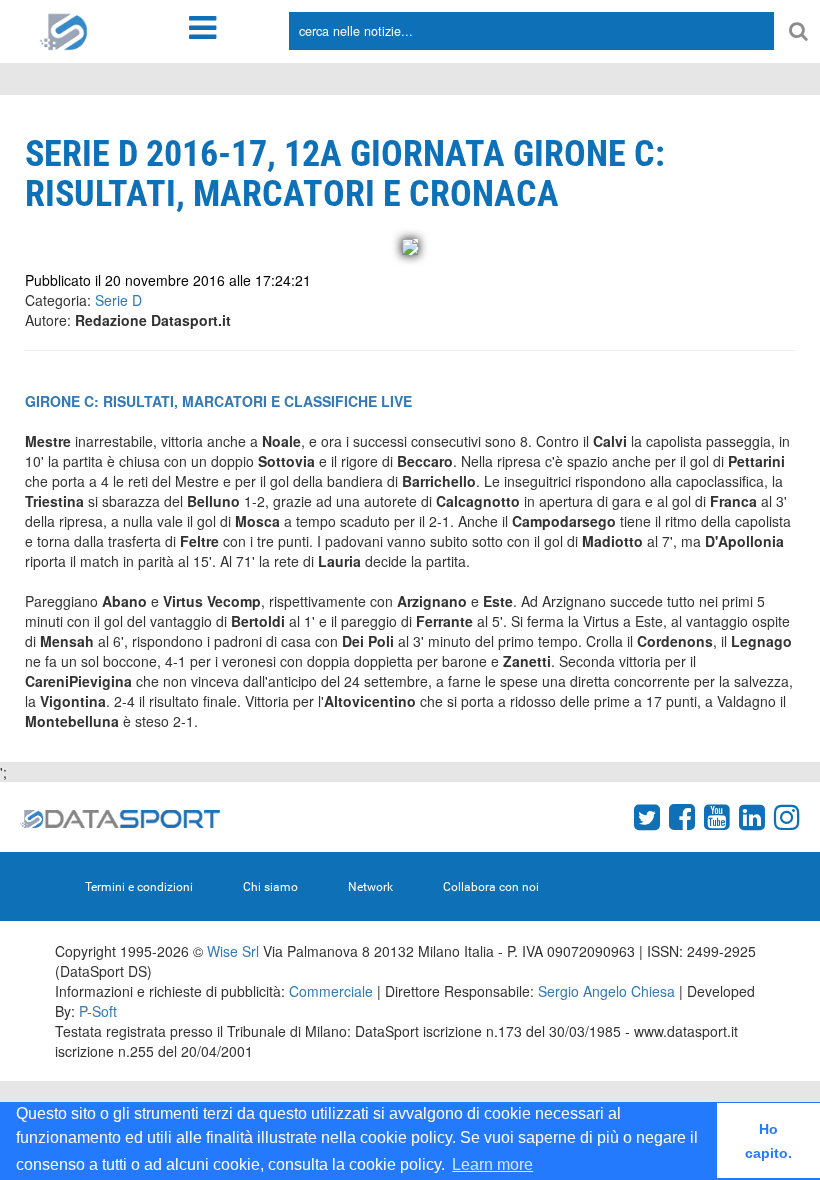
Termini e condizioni (139, 887)
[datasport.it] (64, 30)
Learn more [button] (492, 1164)
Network (370, 887)
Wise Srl (233, 951)
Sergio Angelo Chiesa (606, 991)
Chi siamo (270, 887)
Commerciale (331, 991)
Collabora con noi (491, 887)
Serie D (118, 300)
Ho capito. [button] (768, 1141)
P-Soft (98, 1011)
